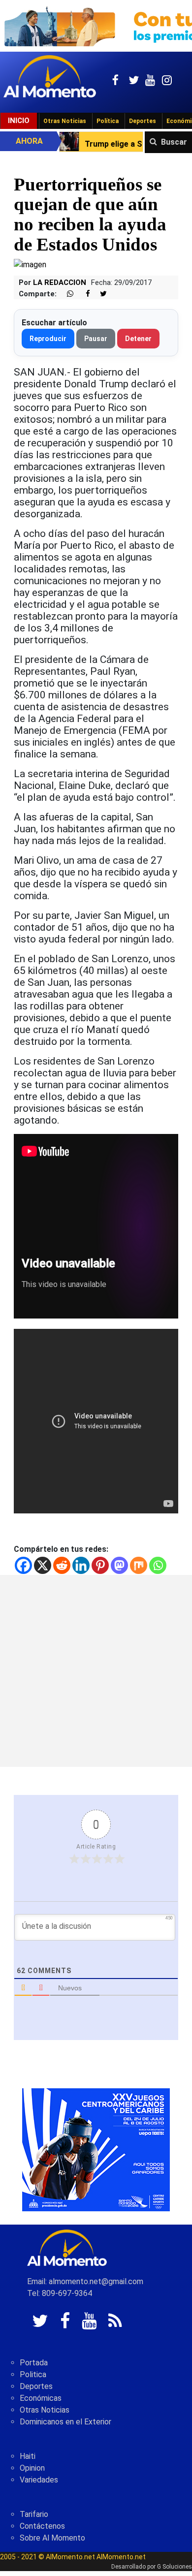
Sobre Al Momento (52, 2538)
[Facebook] (23, 1565)
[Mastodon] (119, 1565)
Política (108, 121)
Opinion (32, 2468)
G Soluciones (175, 2567)
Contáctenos (42, 2526)
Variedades (39, 2480)
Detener (138, 339)
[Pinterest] (100, 1565)
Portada (34, 2363)
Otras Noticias (65, 121)
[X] (43, 1565)
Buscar (174, 142)
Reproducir (48, 339)
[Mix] (139, 1565)
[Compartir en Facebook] (83, 294)
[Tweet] (99, 294)
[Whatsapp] (158, 1565)
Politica (33, 2374)
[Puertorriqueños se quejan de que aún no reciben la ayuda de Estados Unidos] (30, 264)
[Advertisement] (96, 1671)
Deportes (143, 121)
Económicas (41, 2398)
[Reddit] (62, 1565)
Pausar (96, 339)
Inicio (19, 121)
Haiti (28, 2456)
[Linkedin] (81, 1565)
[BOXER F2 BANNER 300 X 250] (96, 2149)
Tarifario (34, 2514)
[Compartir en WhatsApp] (66, 294)
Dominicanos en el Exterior (65, 2422)
